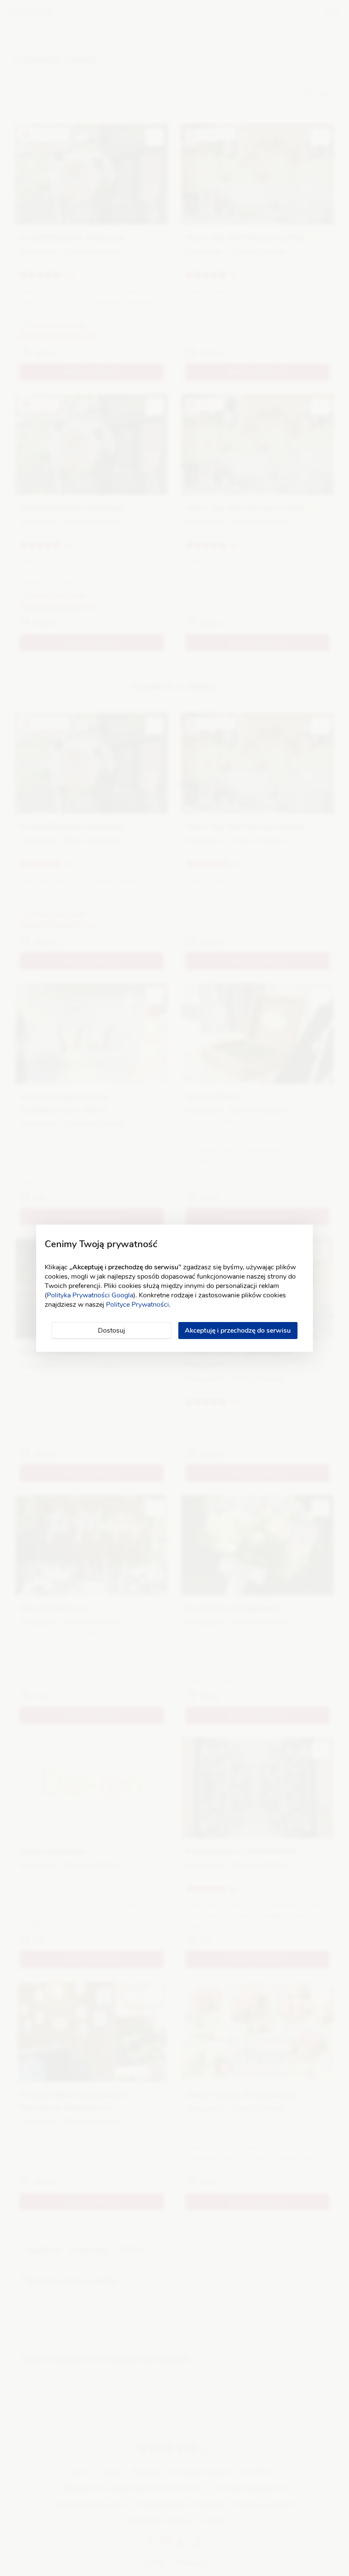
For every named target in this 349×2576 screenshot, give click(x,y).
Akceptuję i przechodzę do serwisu (238, 1331)
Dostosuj (112, 1331)
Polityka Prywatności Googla (90, 1295)
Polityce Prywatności (137, 1305)
